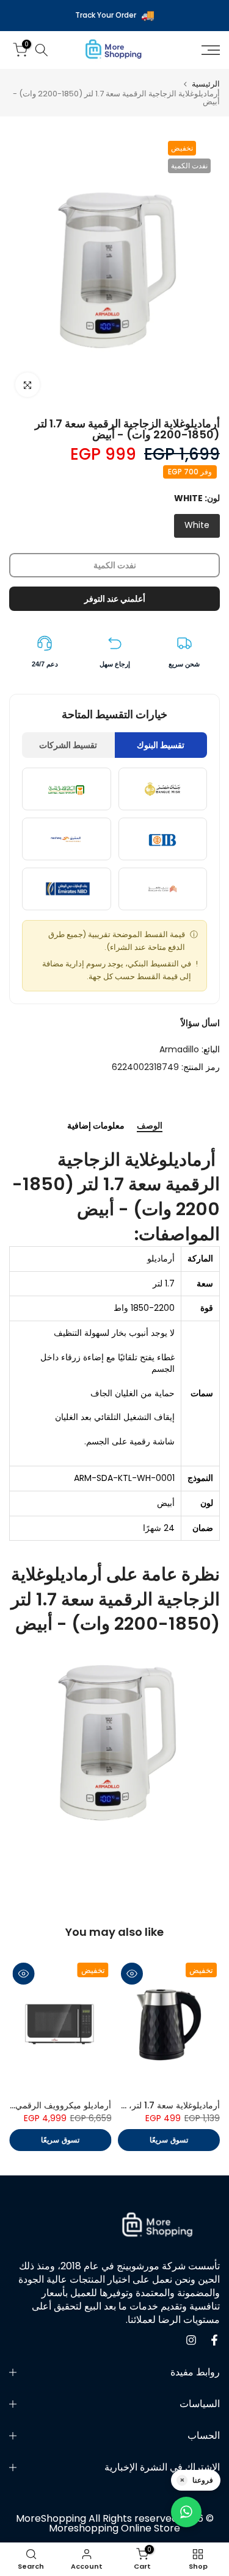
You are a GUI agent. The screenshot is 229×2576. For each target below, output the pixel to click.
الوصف (150, 1126)
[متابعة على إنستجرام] (191, 2340)
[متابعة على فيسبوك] (214, 2340)
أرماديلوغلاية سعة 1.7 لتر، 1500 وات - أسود (141, 2105)
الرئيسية (206, 84)
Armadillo (179, 1049)
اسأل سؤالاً (200, 1023)
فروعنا (203, 2480)
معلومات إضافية (96, 1126)
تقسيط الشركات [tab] (68, 745)
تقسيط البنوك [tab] (161, 745)
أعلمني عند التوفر (115, 599)
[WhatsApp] (186, 2512)
